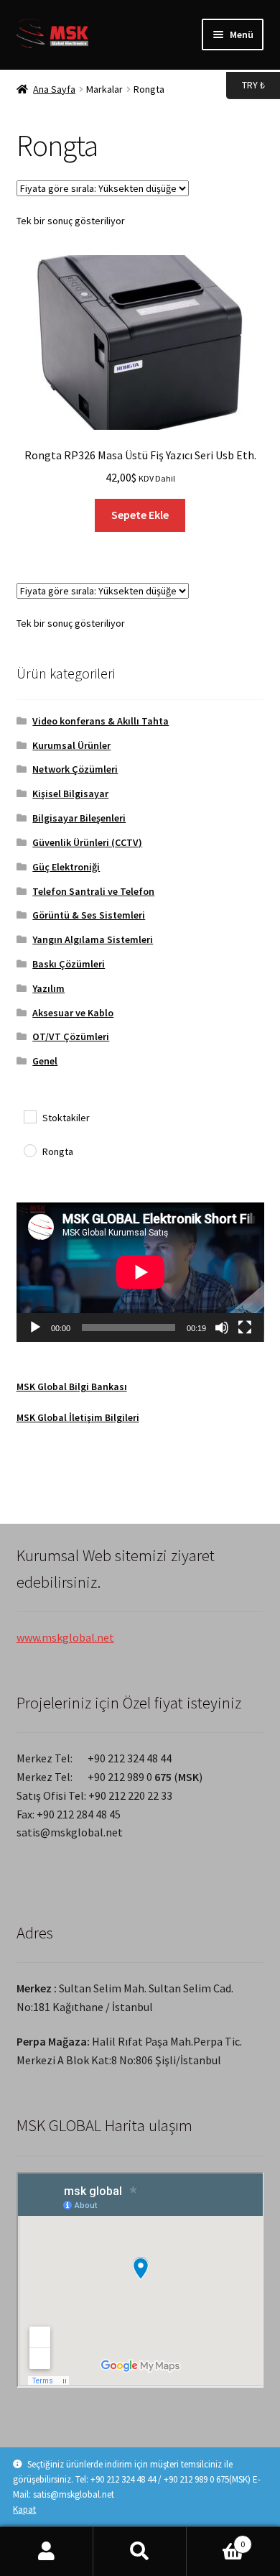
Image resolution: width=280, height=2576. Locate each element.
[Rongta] (29, 1150)
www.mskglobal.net (65, 1637)
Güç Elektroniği (66, 867)
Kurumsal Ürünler (71, 745)
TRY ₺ (246, 84)
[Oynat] (35, 1328)
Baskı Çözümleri (69, 964)
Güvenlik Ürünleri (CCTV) (87, 842)
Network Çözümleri (75, 769)
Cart (216, 2539)
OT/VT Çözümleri (71, 1036)
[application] (140, 1272)
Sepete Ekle (140, 515)
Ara (140, 2552)
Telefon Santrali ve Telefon (93, 891)
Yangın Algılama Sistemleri (93, 939)
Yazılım (48, 988)
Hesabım (47, 2552)
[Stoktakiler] (29, 1116)
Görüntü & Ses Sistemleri (89, 915)
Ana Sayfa (54, 89)
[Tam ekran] (245, 1328)
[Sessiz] (222, 1328)
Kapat (24, 2510)
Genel (45, 1061)
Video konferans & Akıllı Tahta (101, 721)
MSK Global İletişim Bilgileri (78, 1417)
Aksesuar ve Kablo (73, 1013)
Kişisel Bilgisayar (70, 793)
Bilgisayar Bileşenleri (79, 818)
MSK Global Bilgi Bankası (72, 1386)
